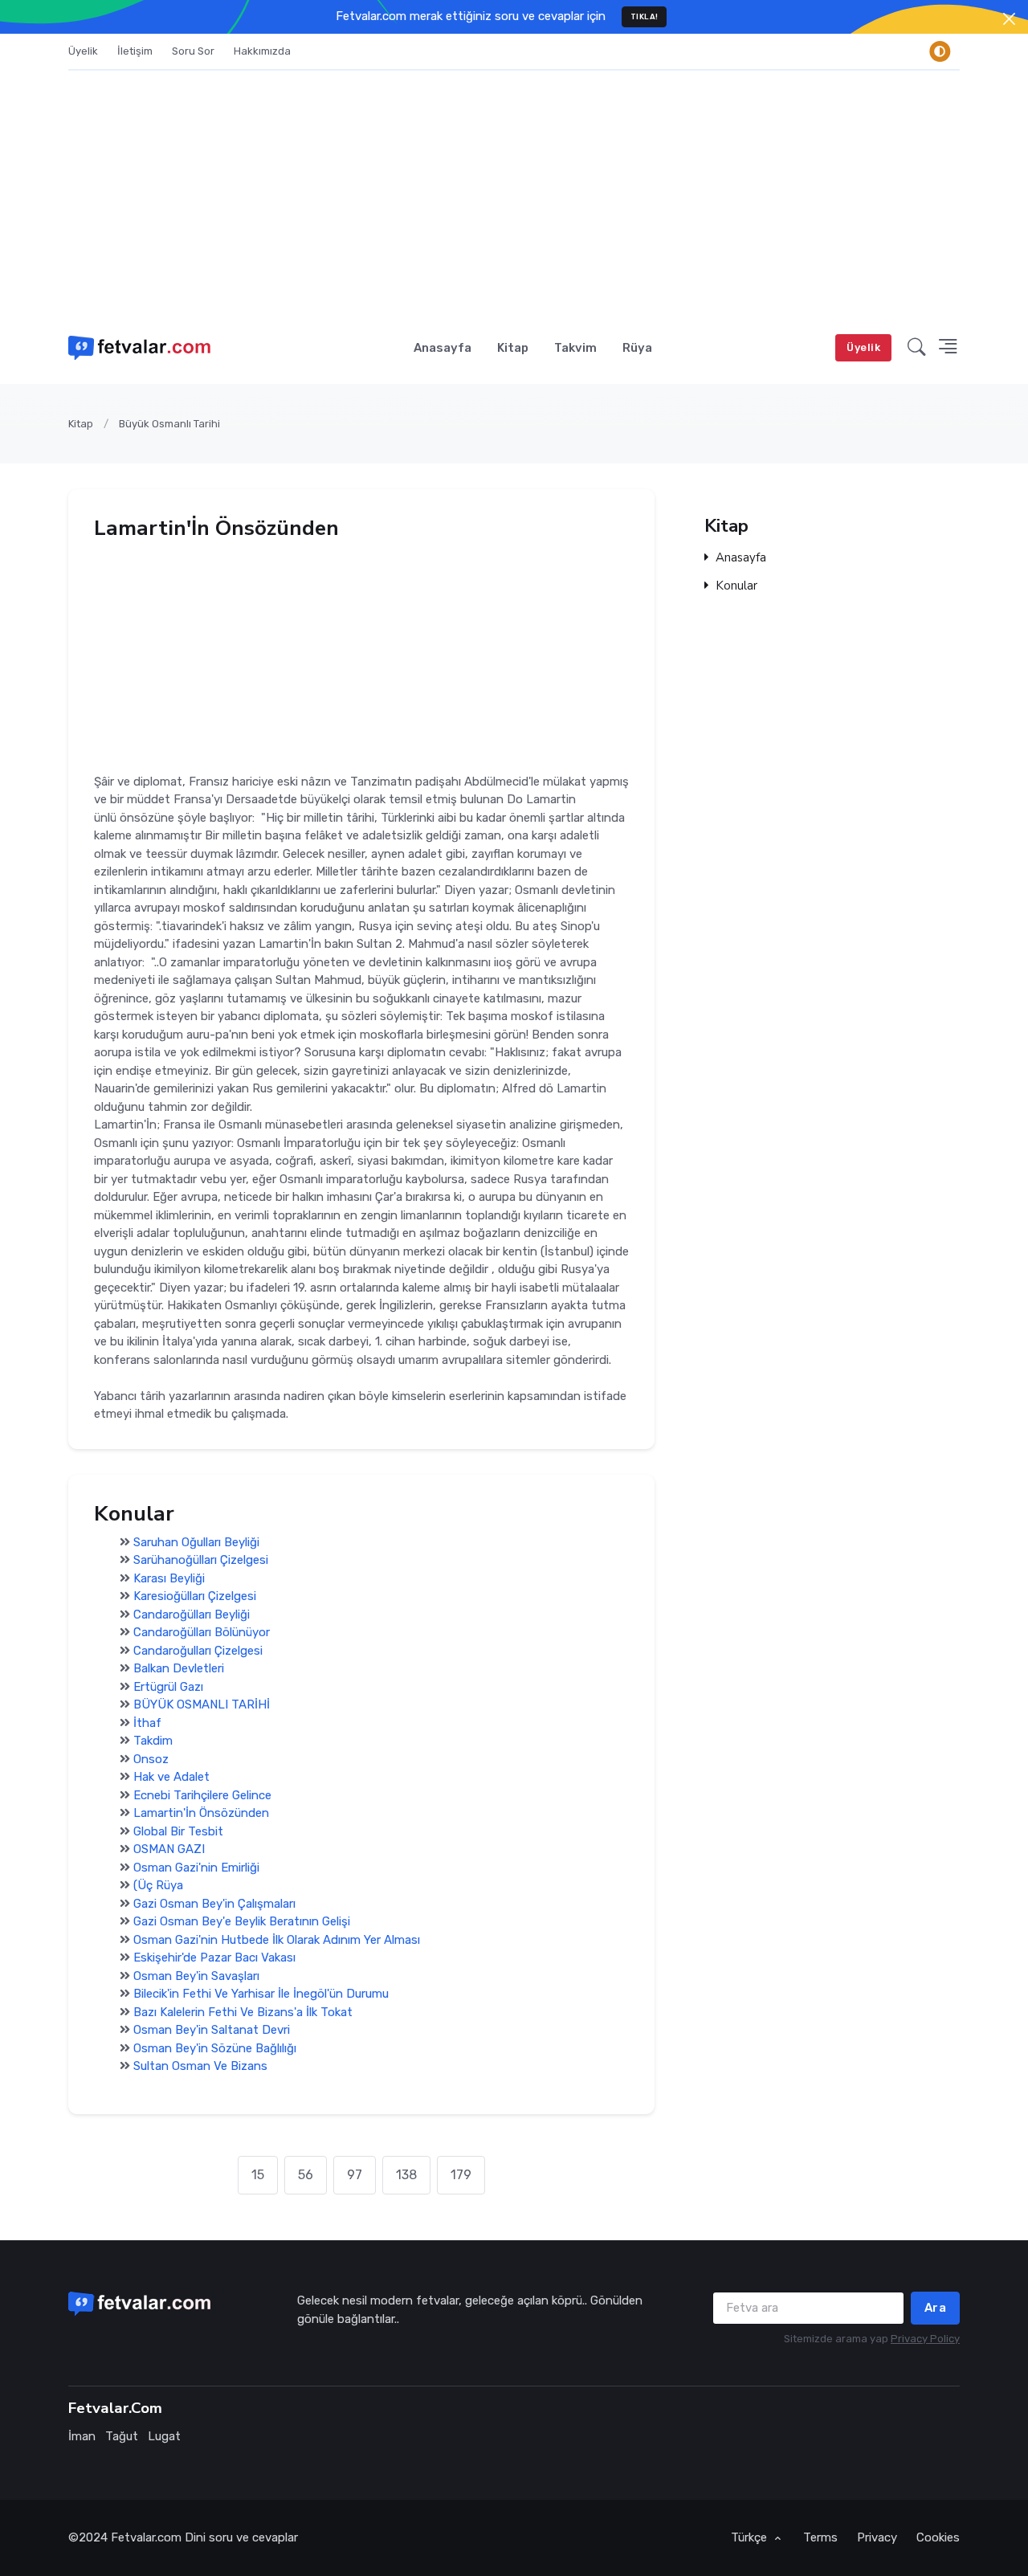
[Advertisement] (514, 191)
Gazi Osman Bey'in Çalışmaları (214, 1904)
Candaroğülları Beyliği (192, 1615)
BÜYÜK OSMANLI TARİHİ (202, 1705)
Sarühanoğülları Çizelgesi (201, 1561)
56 (306, 2175)
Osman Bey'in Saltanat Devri (212, 2031)
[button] (917, 348)
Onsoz (151, 1759)
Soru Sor (193, 51)
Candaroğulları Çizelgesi (198, 1651)
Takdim (153, 1741)
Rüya (637, 348)
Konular (736, 586)
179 (461, 2175)
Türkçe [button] (751, 2537)
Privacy (877, 2537)
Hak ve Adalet (171, 1778)
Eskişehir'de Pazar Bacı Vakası (214, 1958)
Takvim (575, 348)
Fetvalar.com (146, 2537)
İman (82, 2436)
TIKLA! (645, 16)
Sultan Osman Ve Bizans (200, 2067)
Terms (820, 2537)
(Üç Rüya (158, 1886)
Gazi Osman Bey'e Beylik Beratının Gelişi (242, 1922)
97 (355, 2175)
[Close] (1009, 19)
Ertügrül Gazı (168, 1687)
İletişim (135, 51)
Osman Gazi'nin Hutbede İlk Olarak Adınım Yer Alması (277, 1940)
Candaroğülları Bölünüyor (202, 1633)
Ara (936, 2308)
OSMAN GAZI (169, 1850)
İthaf (147, 1723)
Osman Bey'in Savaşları (196, 1976)
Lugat (164, 2436)
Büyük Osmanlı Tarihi (169, 424)
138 (406, 2175)
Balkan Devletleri (179, 1669)
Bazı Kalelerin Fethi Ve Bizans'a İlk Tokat (243, 2012)
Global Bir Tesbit (178, 1831)
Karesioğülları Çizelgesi (195, 1597)
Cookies (938, 2537)
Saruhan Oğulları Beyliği (196, 1542)
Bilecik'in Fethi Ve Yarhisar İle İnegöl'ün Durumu (261, 1994)
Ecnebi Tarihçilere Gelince (202, 1795)
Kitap (513, 348)
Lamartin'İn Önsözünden (201, 1814)
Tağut (122, 2436)
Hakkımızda (262, 51)
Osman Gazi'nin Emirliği (196, 1868)
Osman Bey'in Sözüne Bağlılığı (215, 2048)
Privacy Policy (925, 2339)
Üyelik (83, 51)
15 (258, 2175)
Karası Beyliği (169, 1578)
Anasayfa (443, 348)
